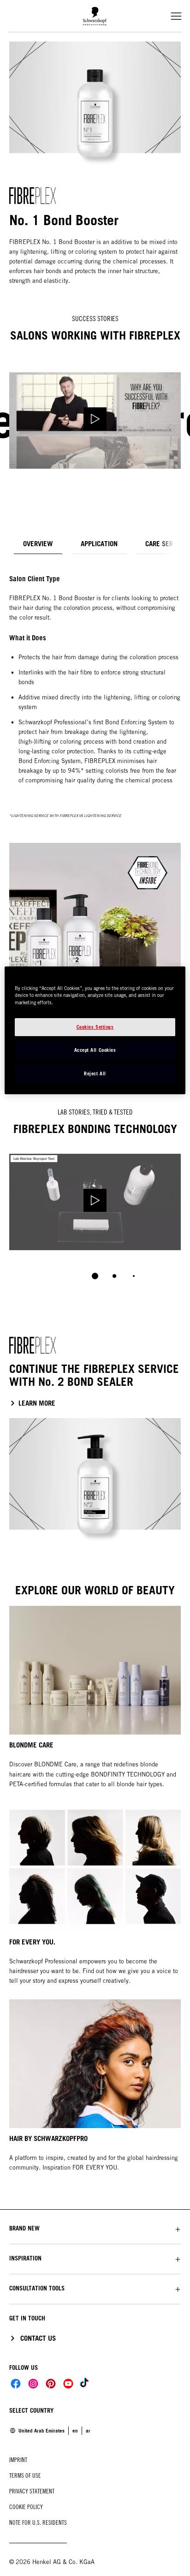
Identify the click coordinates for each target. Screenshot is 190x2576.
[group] (95, 1223)
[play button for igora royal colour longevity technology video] (95, 1202)
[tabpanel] (95, 789)
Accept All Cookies (95, 1050)
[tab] (38, 544)
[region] (95, 1031)
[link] (88, 2431)
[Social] (16, 2384)
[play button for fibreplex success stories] (95, 420)
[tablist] (95, 1276)
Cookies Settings (95, 1027)
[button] (95, 2228)
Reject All (95, 1073)
